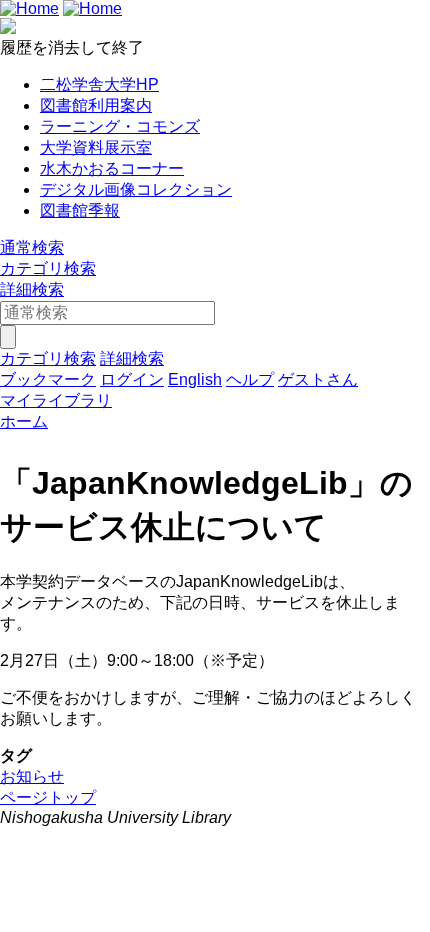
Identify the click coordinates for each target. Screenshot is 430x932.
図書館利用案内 (96, 105)
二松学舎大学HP (99, 84)
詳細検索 (32, 289)
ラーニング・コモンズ (120, 126)
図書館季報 (80, 210)
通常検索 (32, 247)
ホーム (24, 421)
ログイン (132, 379)
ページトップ (48, 797)
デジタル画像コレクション (136, 189)
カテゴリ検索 (48, 268)
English (195, 379)
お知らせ (32, 776)
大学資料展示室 (96, 147)
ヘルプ (250, 379)
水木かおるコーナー (112, 168)
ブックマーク (48, 379)
